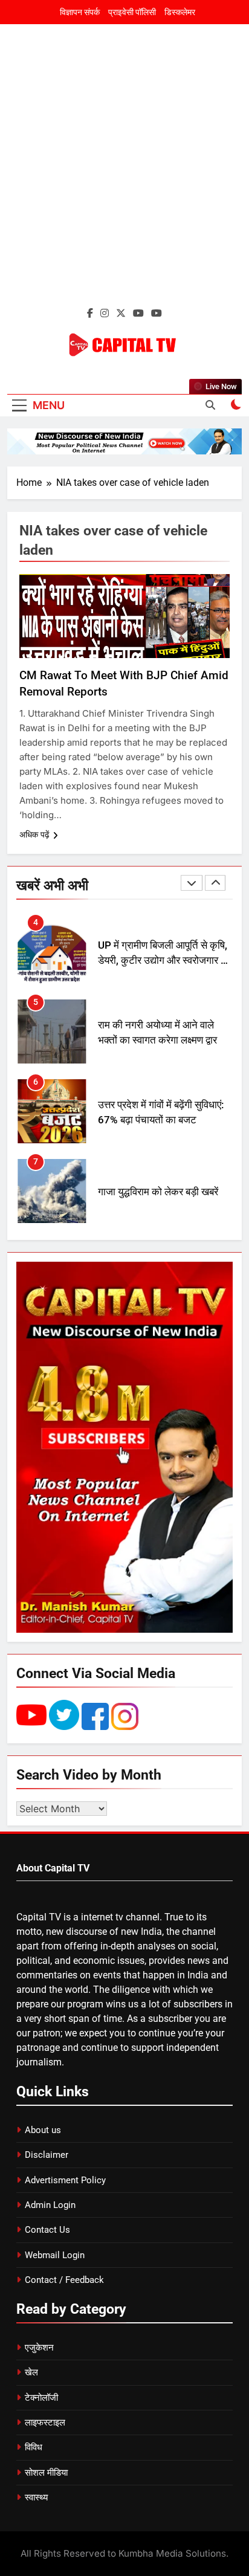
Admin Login (50, 2205)
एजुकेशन (39, 2348)
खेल (31, 2372)
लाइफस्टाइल (45, 2423)
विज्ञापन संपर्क (80, 12)
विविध (34, 2447)
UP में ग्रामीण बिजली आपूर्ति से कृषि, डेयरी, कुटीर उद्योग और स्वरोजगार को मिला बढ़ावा (164, 960)
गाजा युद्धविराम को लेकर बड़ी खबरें (158, 1192)
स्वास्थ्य (36, 2497)
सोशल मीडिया (46, 2473)
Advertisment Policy (65, 2180)
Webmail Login (55, 2255)
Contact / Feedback (64, 2280)
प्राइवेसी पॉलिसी (132, 12)
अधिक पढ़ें (34, 834)
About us (43, 2130)
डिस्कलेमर (180, 12)
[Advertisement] (124, 173)
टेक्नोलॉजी (41, 2398)
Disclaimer (47, 2155)
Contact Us (47, 2230)
